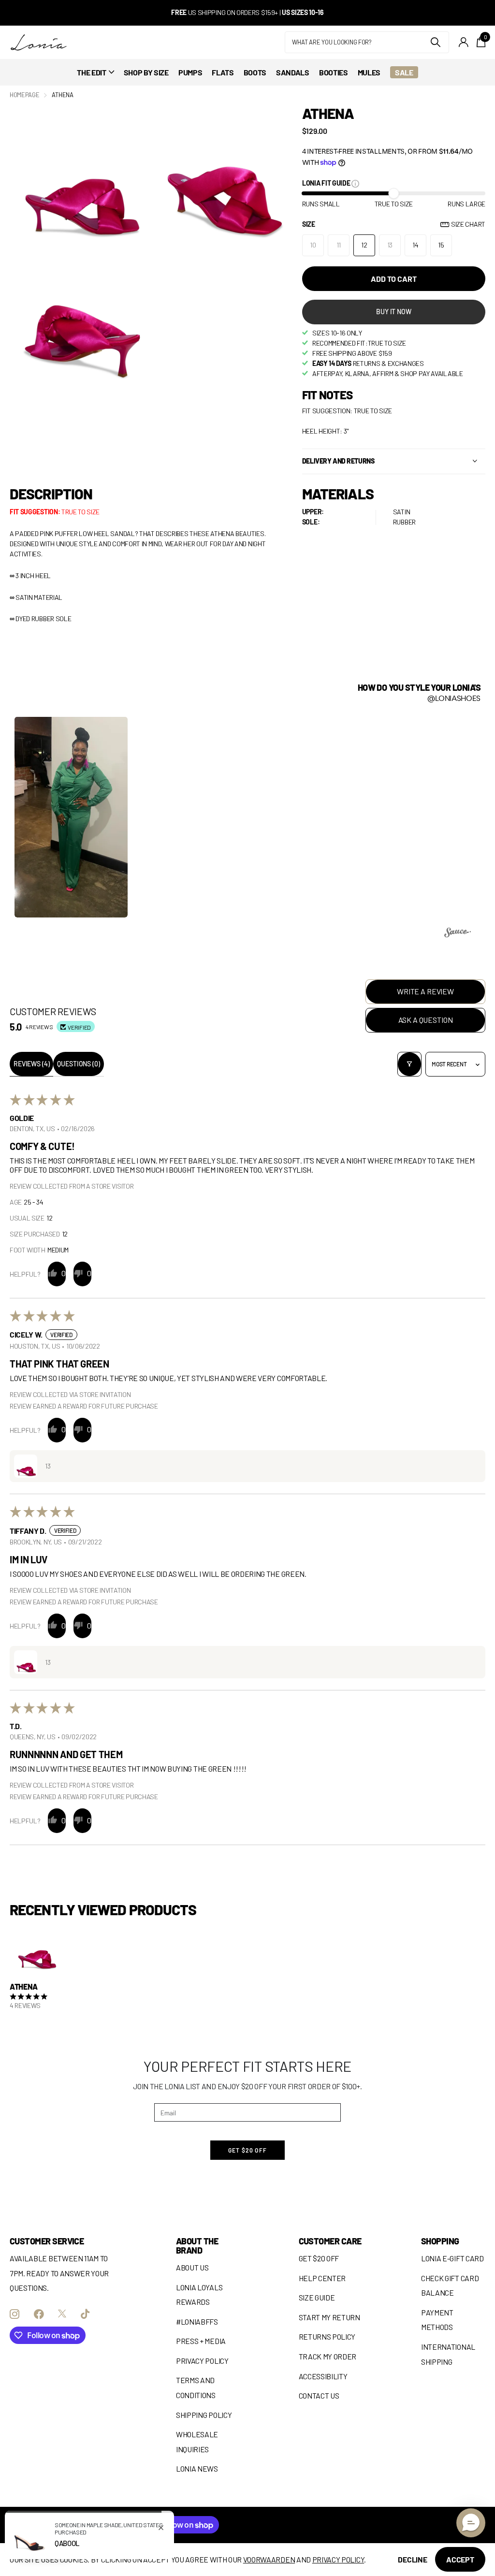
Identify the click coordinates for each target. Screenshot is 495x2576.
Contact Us (319, 2395)
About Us (192, 2267)
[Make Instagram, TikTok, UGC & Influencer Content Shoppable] (458, 934)
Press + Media (201, 2341)
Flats (223, 72)
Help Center (322, 2278)
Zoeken (436, 42)
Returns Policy (327, 2336)
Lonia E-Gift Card (452, 2258)
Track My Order (328, 2356)
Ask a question (426, 1020)
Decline (413, 2559)
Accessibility (323, 2376)
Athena (24, 1987)
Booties (334, 72)
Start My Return (329, 2317)
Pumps (190, 72)
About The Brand (197, 2246)
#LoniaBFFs (197, 2321)
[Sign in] (464, 42)
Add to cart (393, 279)
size (394, 224)
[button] (71, 816)
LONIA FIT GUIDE (327, 183)
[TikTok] (85, 2314)
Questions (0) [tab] (78, 1064)
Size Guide (317, 2297)
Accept (460, 2559)
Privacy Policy (202, 2361)
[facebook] (39, 2314)
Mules (369, 72)
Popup (355, 183)
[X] (62, 2314)
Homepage (24, 95)
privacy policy (338, 2559)
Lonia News (197, 2468)
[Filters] (409, 1064)
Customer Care (330, 2241)
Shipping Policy (204, 2415)
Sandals (293, 72)
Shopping (440, 2241)
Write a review (425, 991)
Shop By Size (146, 72)
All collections (95, 72)
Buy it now (394, 312)
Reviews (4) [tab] (31, 1064)
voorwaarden (269, 2559)
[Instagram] (15, 2314)
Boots (255, 72)
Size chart (468, 224)
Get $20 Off (319, 2258)
